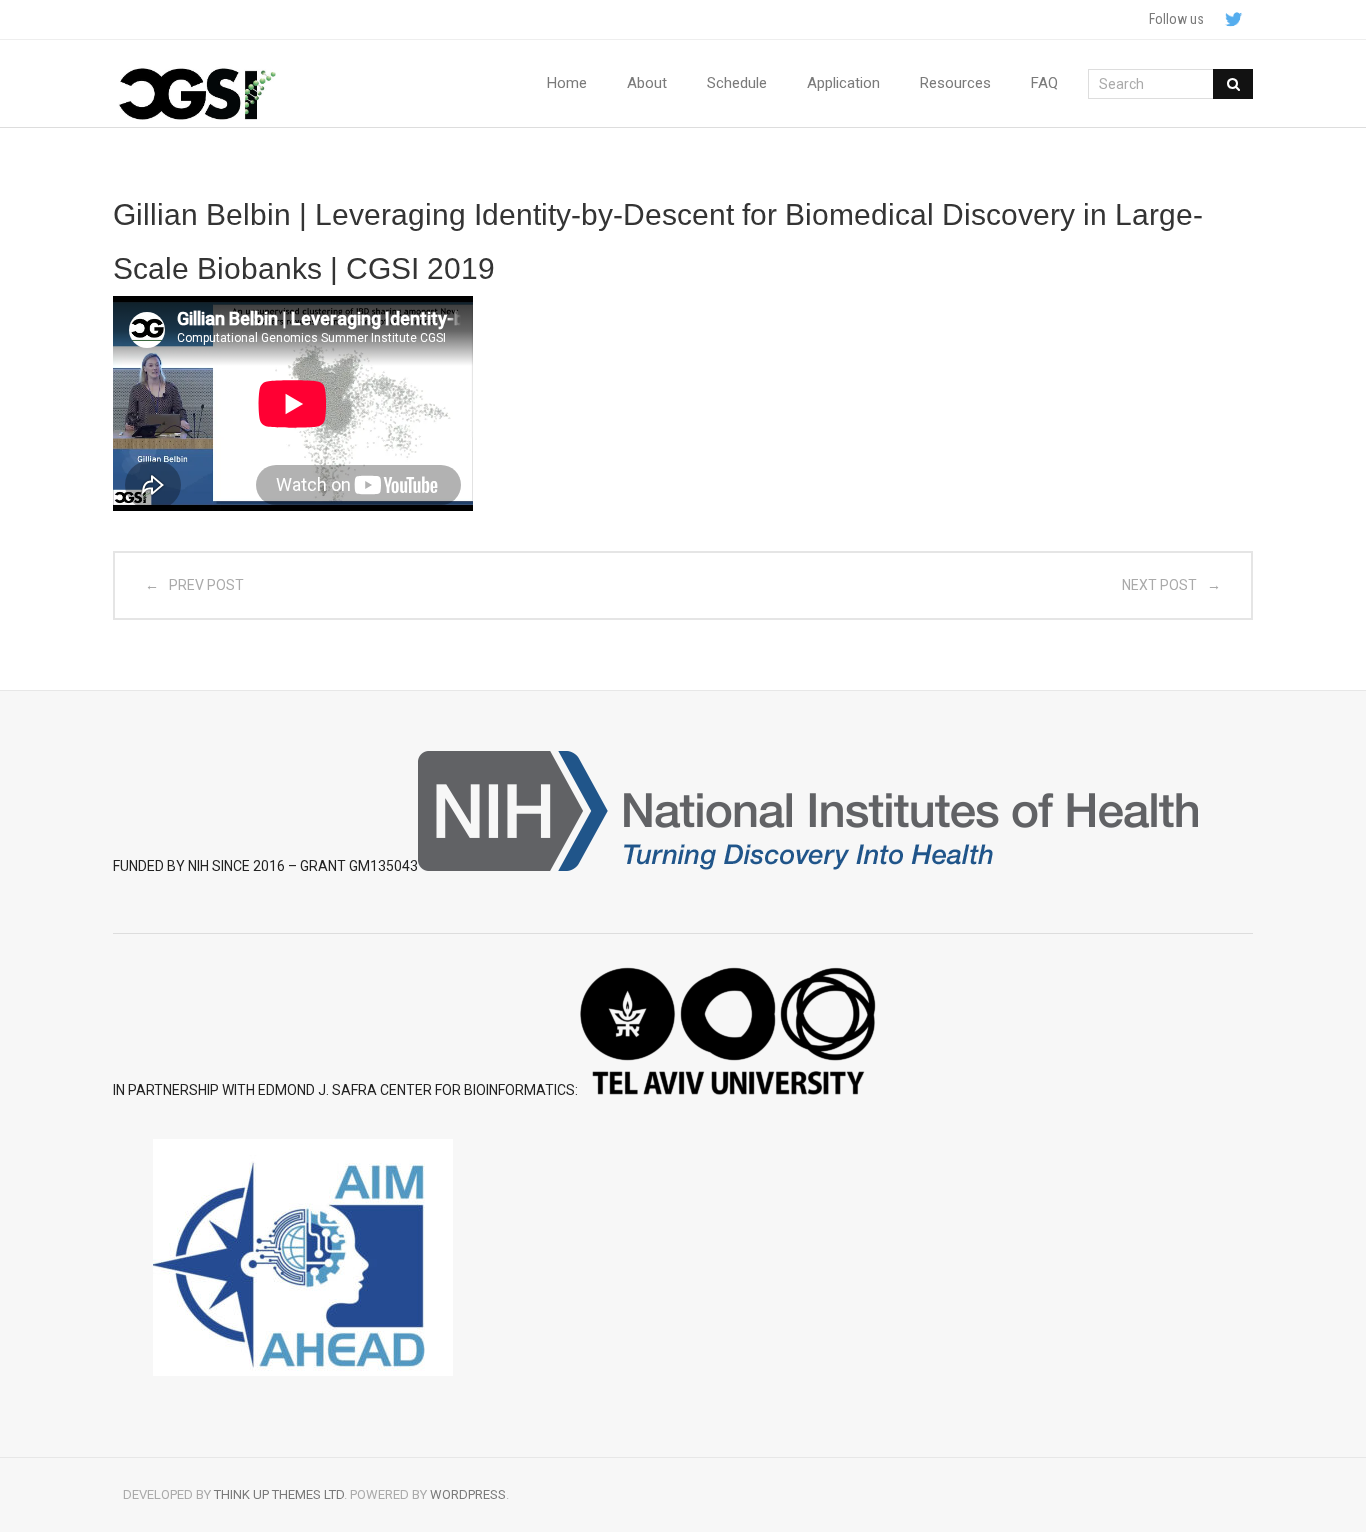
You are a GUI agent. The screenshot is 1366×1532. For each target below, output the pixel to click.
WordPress (468, 1494)
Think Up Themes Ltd (279, 1494)
